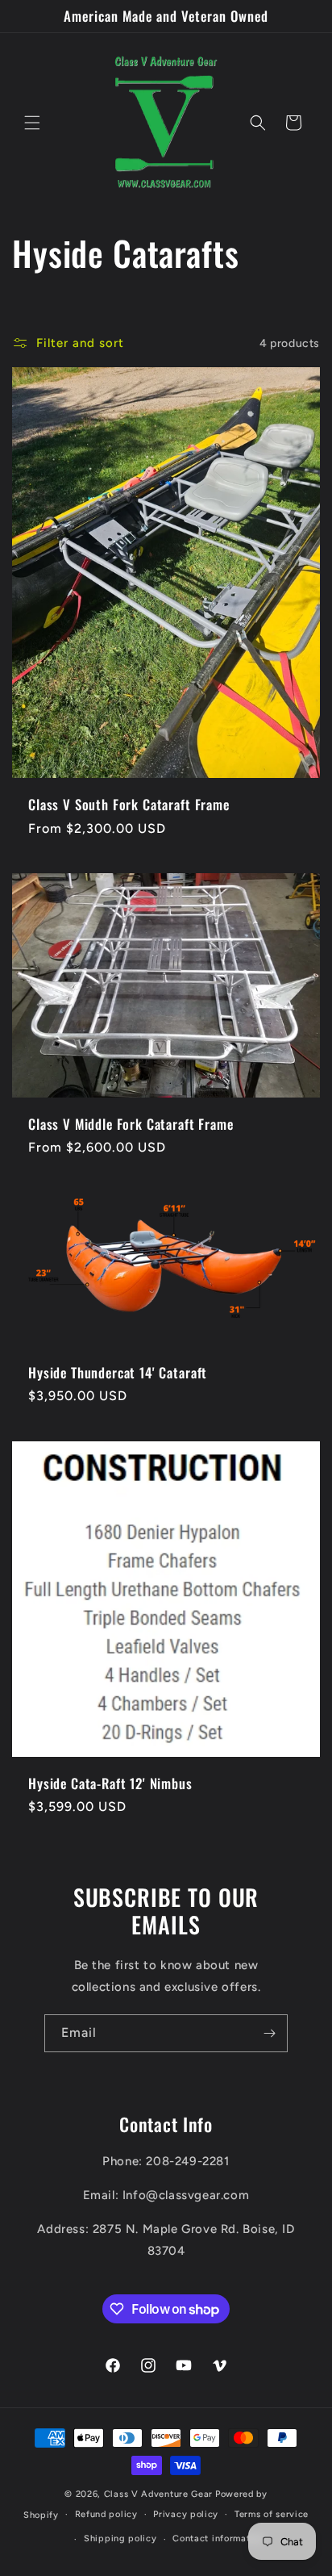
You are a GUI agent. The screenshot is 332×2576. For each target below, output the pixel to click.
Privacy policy (186, 2514)
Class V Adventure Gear (158, 2494)
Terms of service (272, 2514)
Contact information (218, 2538)
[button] (32, 123)
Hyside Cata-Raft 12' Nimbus (110, 1783)
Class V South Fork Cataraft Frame (129, 805)
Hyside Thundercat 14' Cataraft (118, 1373)
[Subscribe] (269, 2033)
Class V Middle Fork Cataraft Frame (131, 1124)
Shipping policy (120, 2538)
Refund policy (106, 2514)
